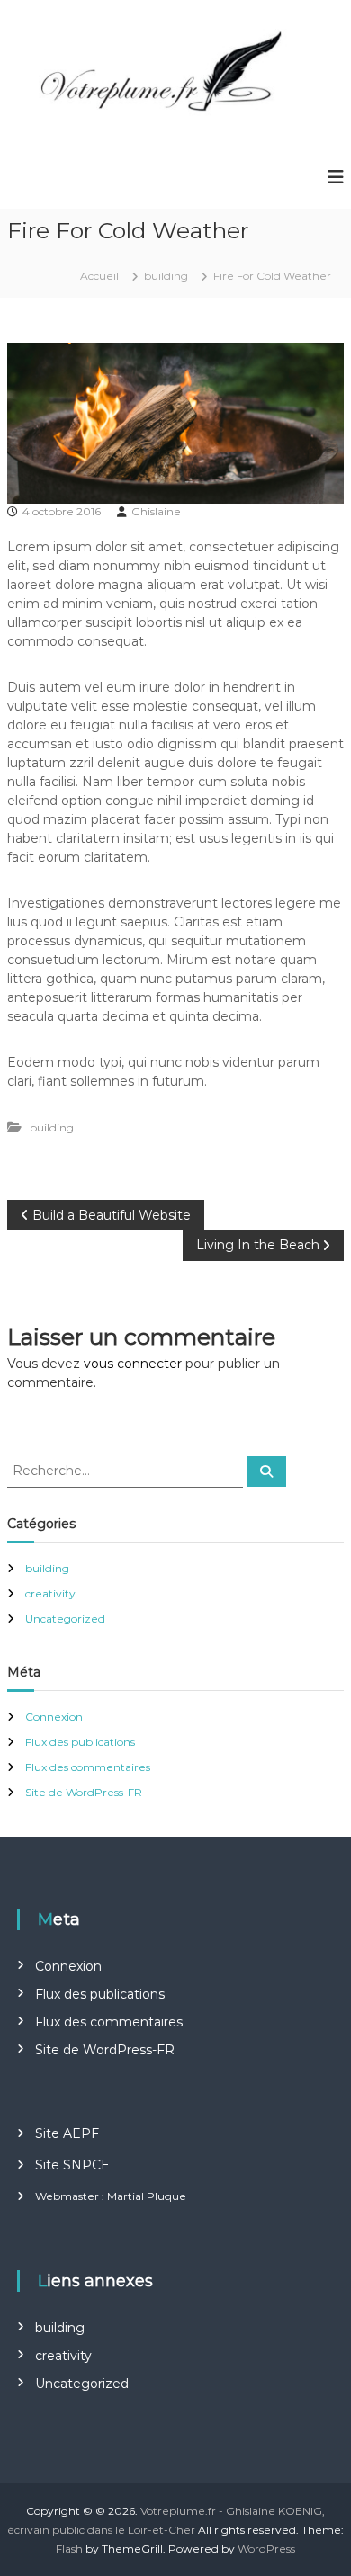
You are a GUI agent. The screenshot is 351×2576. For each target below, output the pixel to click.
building (166, 276)
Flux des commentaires (88, 1767)
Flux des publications (80, 1742)
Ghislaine (156, 511)
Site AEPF (67, 2133)
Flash (69, 2549)
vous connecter (133, 1364)
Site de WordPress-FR (84, 1792)
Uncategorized (65, 1619)
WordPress (266, 2549)
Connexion (54, 1717)
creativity (50, 1593)
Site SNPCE (72, 2165)
